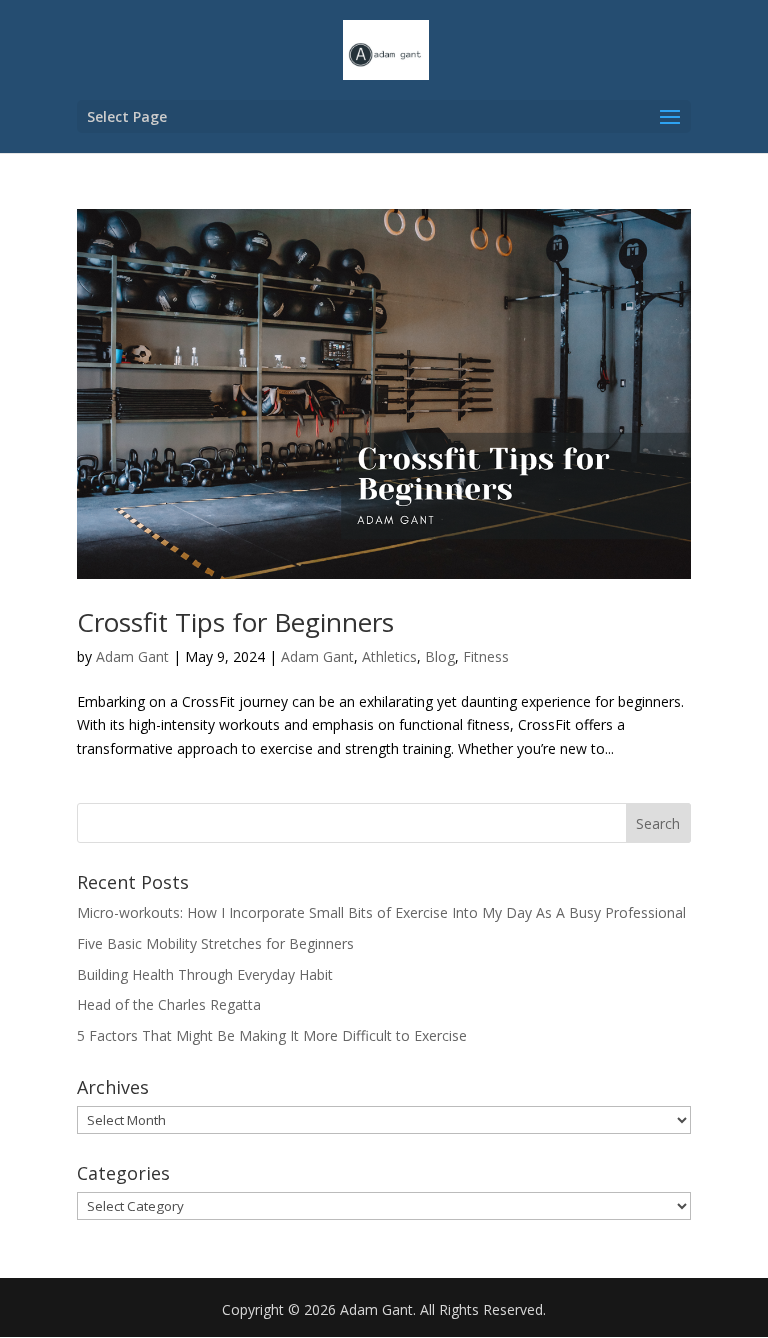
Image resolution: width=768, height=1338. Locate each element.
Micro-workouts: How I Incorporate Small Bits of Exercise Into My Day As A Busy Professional (381, 912)
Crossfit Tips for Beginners (235, 622)
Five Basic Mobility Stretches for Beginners (215, 943)
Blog (440, 656)
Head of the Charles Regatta (169, 1004)
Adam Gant (132, 656)
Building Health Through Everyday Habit (205, 974)
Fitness (486, 656)
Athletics (389, 656)
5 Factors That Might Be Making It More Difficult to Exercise (272, 1035)
